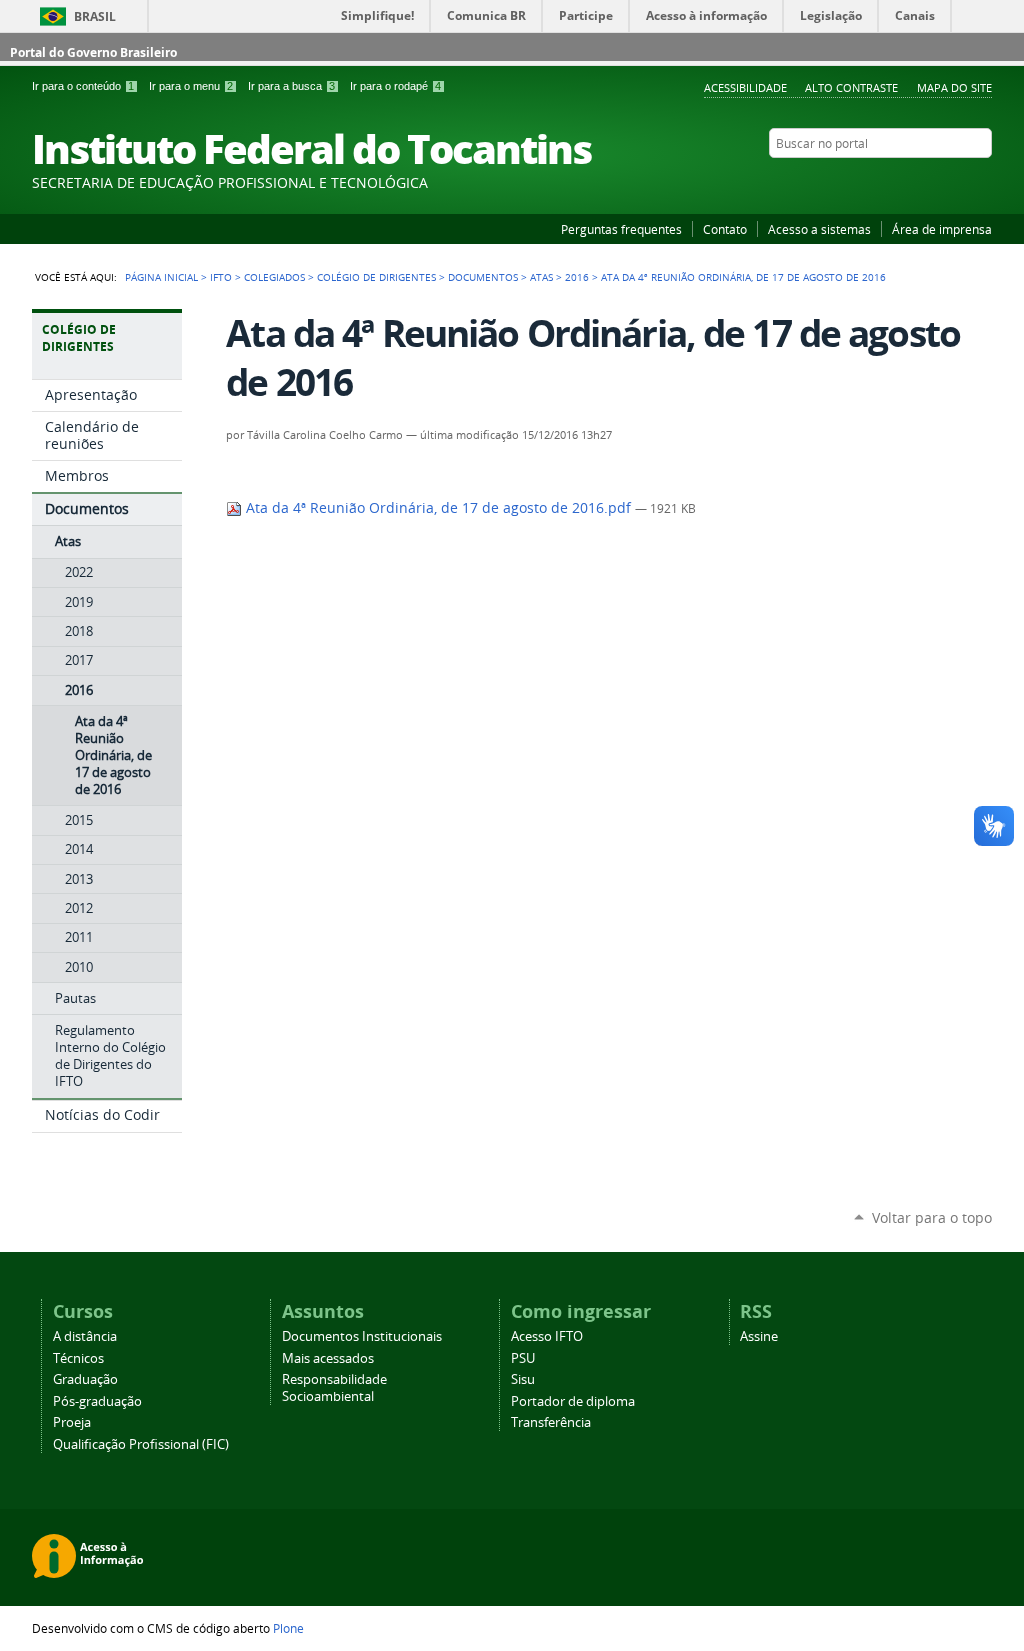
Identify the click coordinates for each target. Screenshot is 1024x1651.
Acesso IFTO (547, 1336)
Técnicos (78, 1358)
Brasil (95, 16)
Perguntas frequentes (621, 229)
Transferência (551, 1422)
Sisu (523, 1379)
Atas (541, 277)
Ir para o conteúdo (83, 86)
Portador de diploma (573, 1401)
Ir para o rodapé (395, 86)
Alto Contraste (851, 87)
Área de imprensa (942, 229)
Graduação (85, 1379)
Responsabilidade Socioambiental (334, 1388)
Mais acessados (328, 1358)
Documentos (483, 277)
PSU (523, 1358)
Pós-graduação (97, 1401)
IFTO (221, 277)
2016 (577, 277)
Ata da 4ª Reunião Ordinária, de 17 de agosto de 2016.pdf (438, 508)
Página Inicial (161, 277)
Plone (288, 1628)
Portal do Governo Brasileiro (93, 52)
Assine (759, 1336)
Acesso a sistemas (819, 229)
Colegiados (274, 277)
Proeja (72, 1422)
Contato (725, 229)
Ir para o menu (191, 86)
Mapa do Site (954, 87)
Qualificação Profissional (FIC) (141, 1444)
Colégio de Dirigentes (376, 277)
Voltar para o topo (932, 1217)
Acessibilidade (745, 87)
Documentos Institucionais (362, 1336)
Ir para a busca (291, 86)
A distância (85, 1336)
